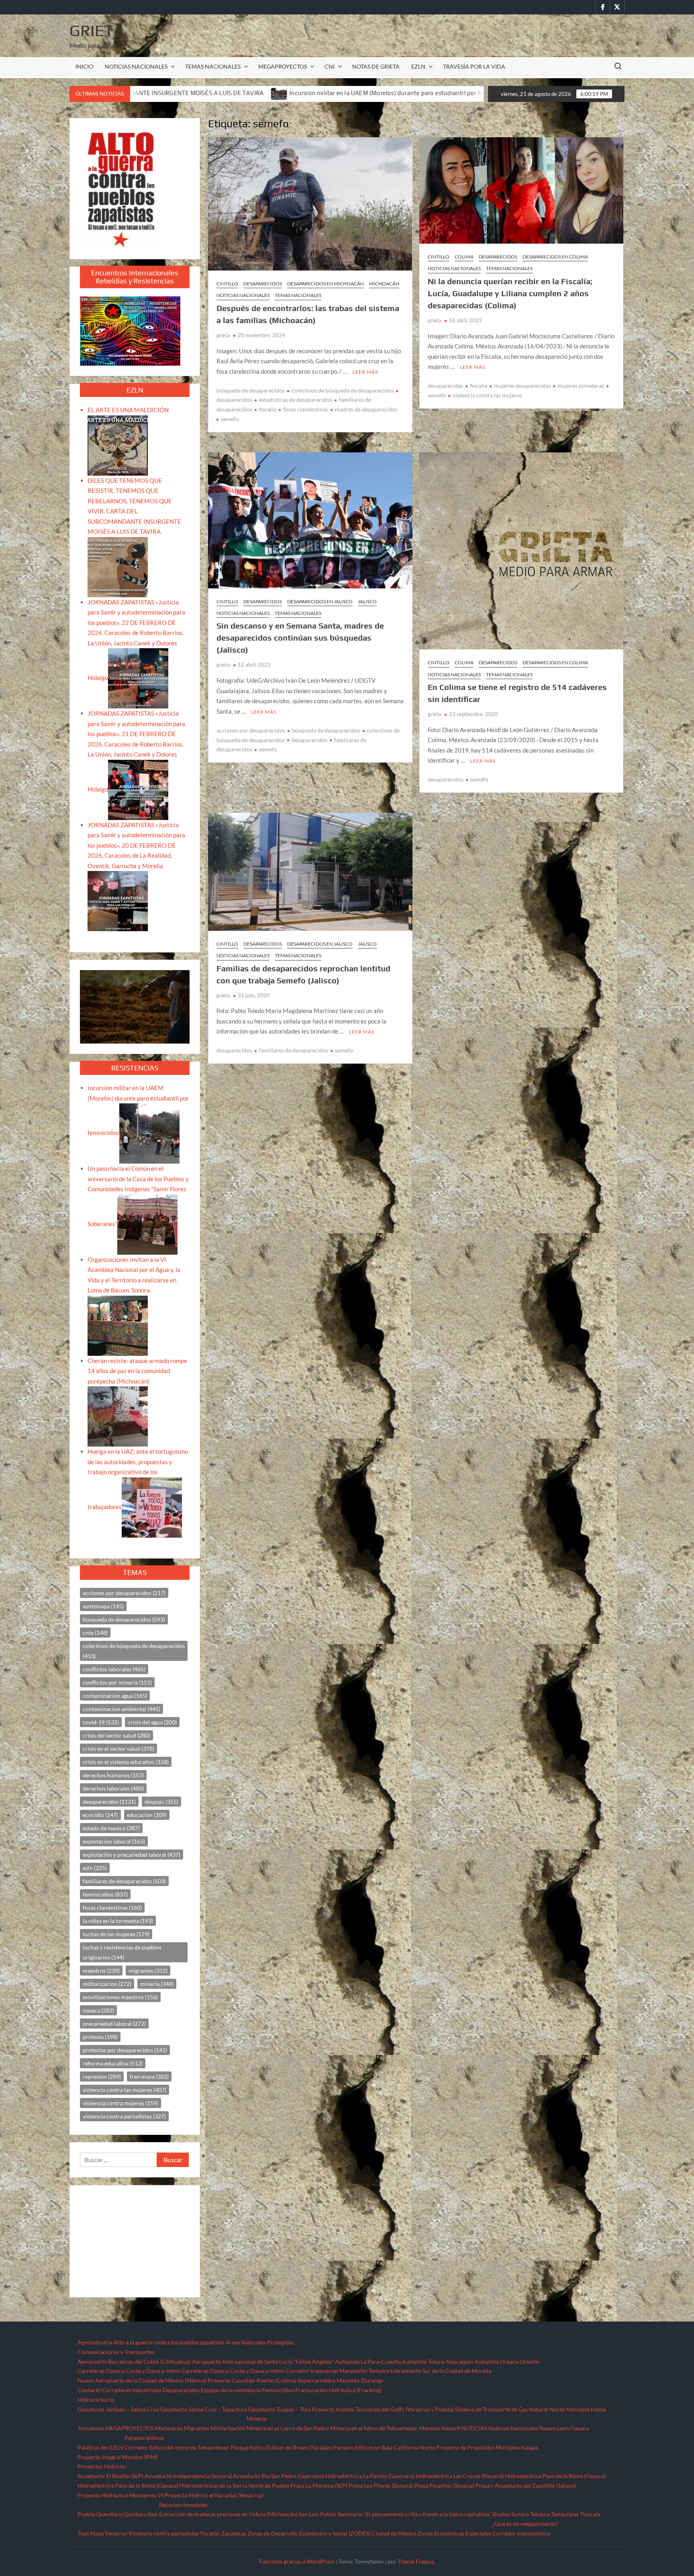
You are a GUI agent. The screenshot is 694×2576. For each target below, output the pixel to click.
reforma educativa (113, 2063)
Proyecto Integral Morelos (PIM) (118, 2457)
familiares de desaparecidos (294, 1050)
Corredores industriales (132, 2390)
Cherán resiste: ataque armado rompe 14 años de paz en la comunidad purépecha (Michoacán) (137, 1371)
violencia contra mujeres (120, 2103)
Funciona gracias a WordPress (297, 2561)
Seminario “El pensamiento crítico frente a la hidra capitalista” (414, 2514)
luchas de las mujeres (116, 1934)
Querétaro (109, 2514)
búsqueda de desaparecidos (251, 390)
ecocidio (100, 1815)
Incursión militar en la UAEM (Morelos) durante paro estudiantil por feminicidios (203, 93)
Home (598, 2409)
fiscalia (268, 409)
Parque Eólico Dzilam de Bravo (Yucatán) (281, 2447)
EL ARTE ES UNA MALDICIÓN (128, 410)
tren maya (149, 2076)
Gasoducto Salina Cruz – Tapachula (204, 2409)
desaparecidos (309, 740)
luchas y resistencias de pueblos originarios (122, 1952)
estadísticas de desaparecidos (296, 400)
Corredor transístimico (521, 2533)
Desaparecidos (263, 284)
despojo (161, 1802)
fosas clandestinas (306, 409)
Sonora (520, 2514)
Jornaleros (91, 2428)
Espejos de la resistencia (231, 2390)
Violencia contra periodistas (164, 2533)
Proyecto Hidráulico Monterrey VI (120, 2495)
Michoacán (384, 284)
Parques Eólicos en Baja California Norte (384, 2447)
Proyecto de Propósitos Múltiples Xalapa (487, 2447)
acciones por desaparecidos (251, 730)
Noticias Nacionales (513, 2428)
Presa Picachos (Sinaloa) (444, 2485)
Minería (256, 2418)
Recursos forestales (183, 2505)
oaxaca (98, 2010)
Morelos (430, 2428)
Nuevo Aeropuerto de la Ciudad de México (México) (142, 2380)
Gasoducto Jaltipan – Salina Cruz (118, 2409)
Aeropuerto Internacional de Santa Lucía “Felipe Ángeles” (263, 2361)
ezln (95, 1868)
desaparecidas (445, 386)
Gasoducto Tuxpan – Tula (279, 2409)
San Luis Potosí (317, 2514)
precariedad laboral (114, 2024)
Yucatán (210, 2533)
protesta (100, 2037)
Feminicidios (278, 2390)
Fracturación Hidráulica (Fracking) (338, 2390)
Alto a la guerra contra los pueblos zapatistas (169, 2342)
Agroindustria (95, 2342)
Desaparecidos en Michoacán (326, 284)
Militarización (228, 2428)
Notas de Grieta (376, 66)
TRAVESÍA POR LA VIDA (474, 66)
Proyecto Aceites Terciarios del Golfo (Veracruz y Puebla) (383, 2409)
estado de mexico (111, 1828)
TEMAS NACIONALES (213, 66)
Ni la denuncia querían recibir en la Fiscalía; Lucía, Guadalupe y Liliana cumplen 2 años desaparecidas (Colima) (510, 293)
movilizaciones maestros (120, 1997)
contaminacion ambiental (121, 1709)
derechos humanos (113, 1775)
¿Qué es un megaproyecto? (526, 2524)
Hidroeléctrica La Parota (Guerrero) (370, 2476)
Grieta (97, 31)
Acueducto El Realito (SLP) (110, 2476)
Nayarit (451, 2428)
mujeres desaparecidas (522, 386)
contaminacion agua (115, 1696)
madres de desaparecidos (366, 409)
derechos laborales (113, 1788)
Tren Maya (91, 2533)
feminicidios (105, 1894)
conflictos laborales (114, 1669)
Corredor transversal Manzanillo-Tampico (338, 2371)
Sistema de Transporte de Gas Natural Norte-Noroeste (522, 2409)
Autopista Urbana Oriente (507, 2361)
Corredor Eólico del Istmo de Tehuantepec (177, 2447)
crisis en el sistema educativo (126, 1762)
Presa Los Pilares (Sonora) (381, 2485)
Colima (464, 257)
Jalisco (367, 601)
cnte (95, 1633)
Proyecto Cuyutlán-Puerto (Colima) (252, 2380)
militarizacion (107, 1984)
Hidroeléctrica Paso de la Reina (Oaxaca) (555, 2476)
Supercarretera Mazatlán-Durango (341, 2380)
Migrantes (197, 2428)
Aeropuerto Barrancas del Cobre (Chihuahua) (134, 2361)
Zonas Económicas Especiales (454, 2533)
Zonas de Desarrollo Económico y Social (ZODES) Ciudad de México (332, 2533)
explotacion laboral (114, 1841)
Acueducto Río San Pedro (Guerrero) (279, 2476)
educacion (147, 1815)
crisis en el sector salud (118, 1749)
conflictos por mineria (117, 1682)
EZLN (418, 66)
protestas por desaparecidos (125, 2050)
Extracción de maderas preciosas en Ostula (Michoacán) (228, 2514)
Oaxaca (580, 2428)
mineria (157, 1984)
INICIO (84, 66)
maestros (101, 1971)
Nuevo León (554, 2428)
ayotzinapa (103, 1606)
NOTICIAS (474, 2428)
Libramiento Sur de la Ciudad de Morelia (441, 2371)
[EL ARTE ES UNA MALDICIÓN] (118, 445)
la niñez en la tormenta (118, 1921)
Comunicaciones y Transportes (116, 2352)
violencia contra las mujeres (487, 395)
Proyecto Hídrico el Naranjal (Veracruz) (214, 2495)
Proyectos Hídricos (102, 2466)
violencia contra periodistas (124, 2116)
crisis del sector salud (116, 1735)
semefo (230, 419)
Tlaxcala (590, 2514)
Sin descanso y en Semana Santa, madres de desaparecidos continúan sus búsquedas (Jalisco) (300, 638)
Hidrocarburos (96, 2400)
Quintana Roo (141, 2514)
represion (102, 2076)
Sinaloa (501, 2514)
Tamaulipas (565, 2514)
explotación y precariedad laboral (132, 1855)
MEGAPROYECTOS (283, 66)
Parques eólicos (144, 2438)
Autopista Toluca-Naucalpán (438, 2361)
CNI (330, 66)
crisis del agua (152, 1722)
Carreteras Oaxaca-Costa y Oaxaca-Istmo (129, 2371)
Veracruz (116, 2533)
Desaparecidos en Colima (555, 257)
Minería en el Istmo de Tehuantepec (374, 2428)
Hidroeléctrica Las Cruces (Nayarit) (460, 2476)
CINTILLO (227, 284)
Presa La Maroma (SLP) (319, 2485)
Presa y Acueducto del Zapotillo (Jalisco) (526, 2485)
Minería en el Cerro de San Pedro (288, 2428)
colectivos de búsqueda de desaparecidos (343, 390)
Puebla (86, 2514)
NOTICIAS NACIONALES (136, 66)
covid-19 (101, 1722)
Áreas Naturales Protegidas (260, 2342)
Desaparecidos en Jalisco (320, 601)
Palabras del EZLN (100, 2447)
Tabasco (540, 2514)
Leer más (365, 372)
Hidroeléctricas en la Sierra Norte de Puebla (234, 2485)
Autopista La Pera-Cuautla (368, 2361)
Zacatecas (234, 2533)
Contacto (89, 2390)
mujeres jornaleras (581, 386)
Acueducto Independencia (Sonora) (188, 2476)
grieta (223, 335)
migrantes (148, 1971)
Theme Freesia (416, 2561)
